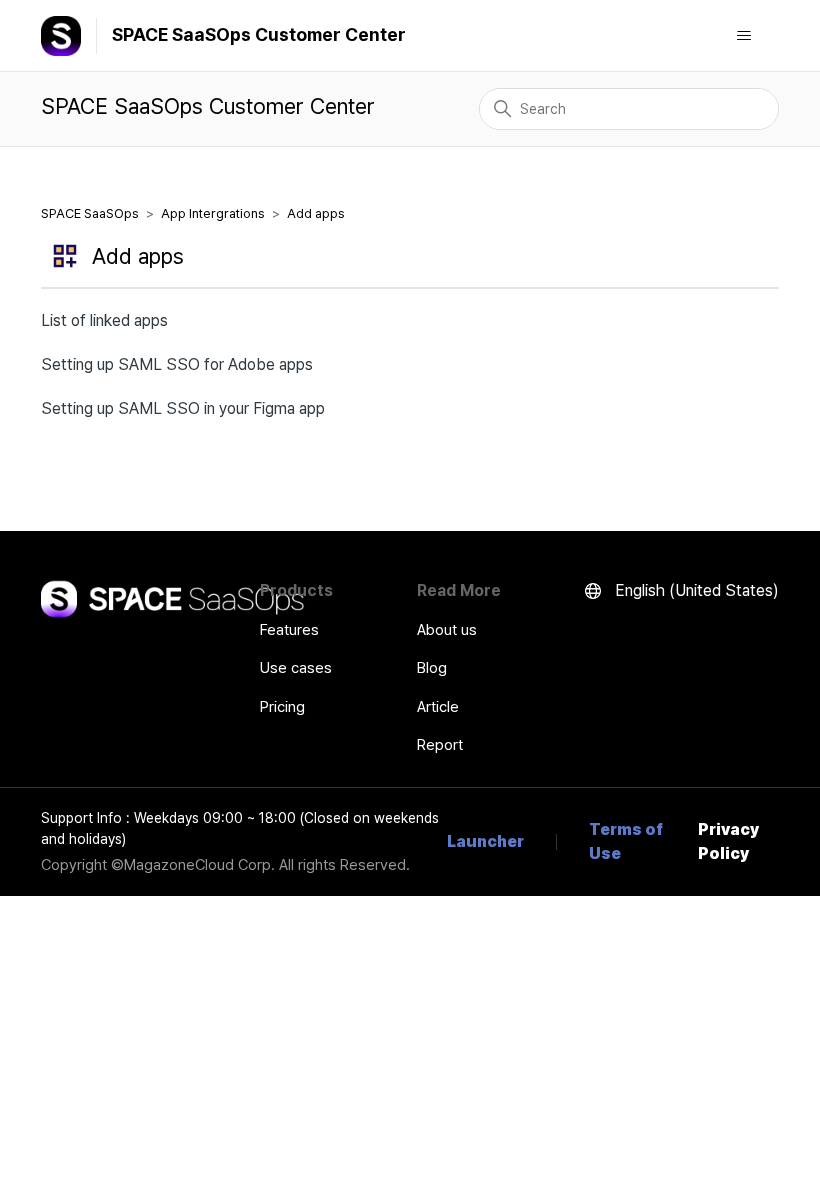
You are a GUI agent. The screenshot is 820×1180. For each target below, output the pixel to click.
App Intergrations (213, 213)
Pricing (282, 707)
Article (438, 707)
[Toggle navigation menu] (743, 36)
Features (289, 630)
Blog (432, 668)
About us (447, 630)
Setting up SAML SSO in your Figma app (183, 408)
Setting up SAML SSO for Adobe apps (177, 364)
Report (440, 745)
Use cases (296, 668)
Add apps (316, 213)
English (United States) (695, 590)
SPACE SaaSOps (90, 213)
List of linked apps (104, 320)
